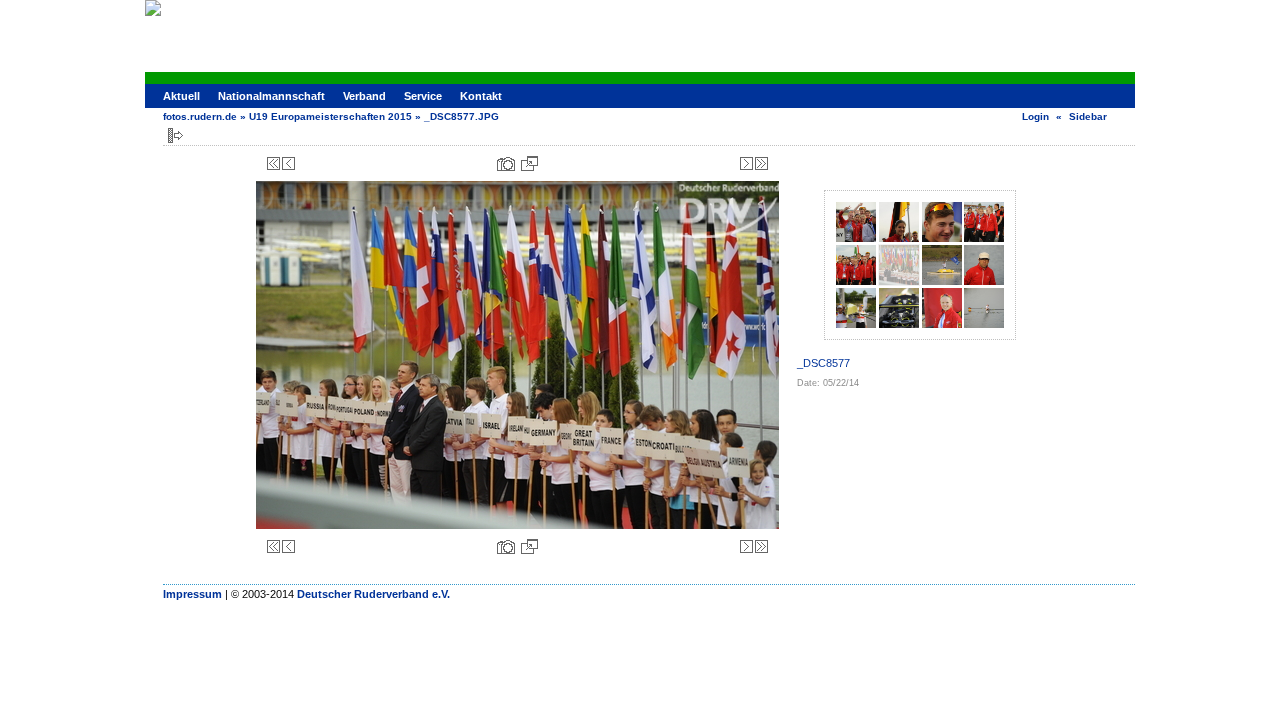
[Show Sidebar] (175, 135)
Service (423, 96)
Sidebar (1088, 116)
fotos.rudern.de (200, 116)
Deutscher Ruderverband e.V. (373, 594)
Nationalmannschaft (271, 96)
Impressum (192, 594)
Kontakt (481, 96)
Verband (364, 96)
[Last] (761, 163)
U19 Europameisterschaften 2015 (330, 116)
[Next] (746, 163)
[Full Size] (529, 163)
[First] (273, 163)
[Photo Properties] (506, 163)
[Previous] (288, 163)
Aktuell (181, 96)
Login (1035, 116)
